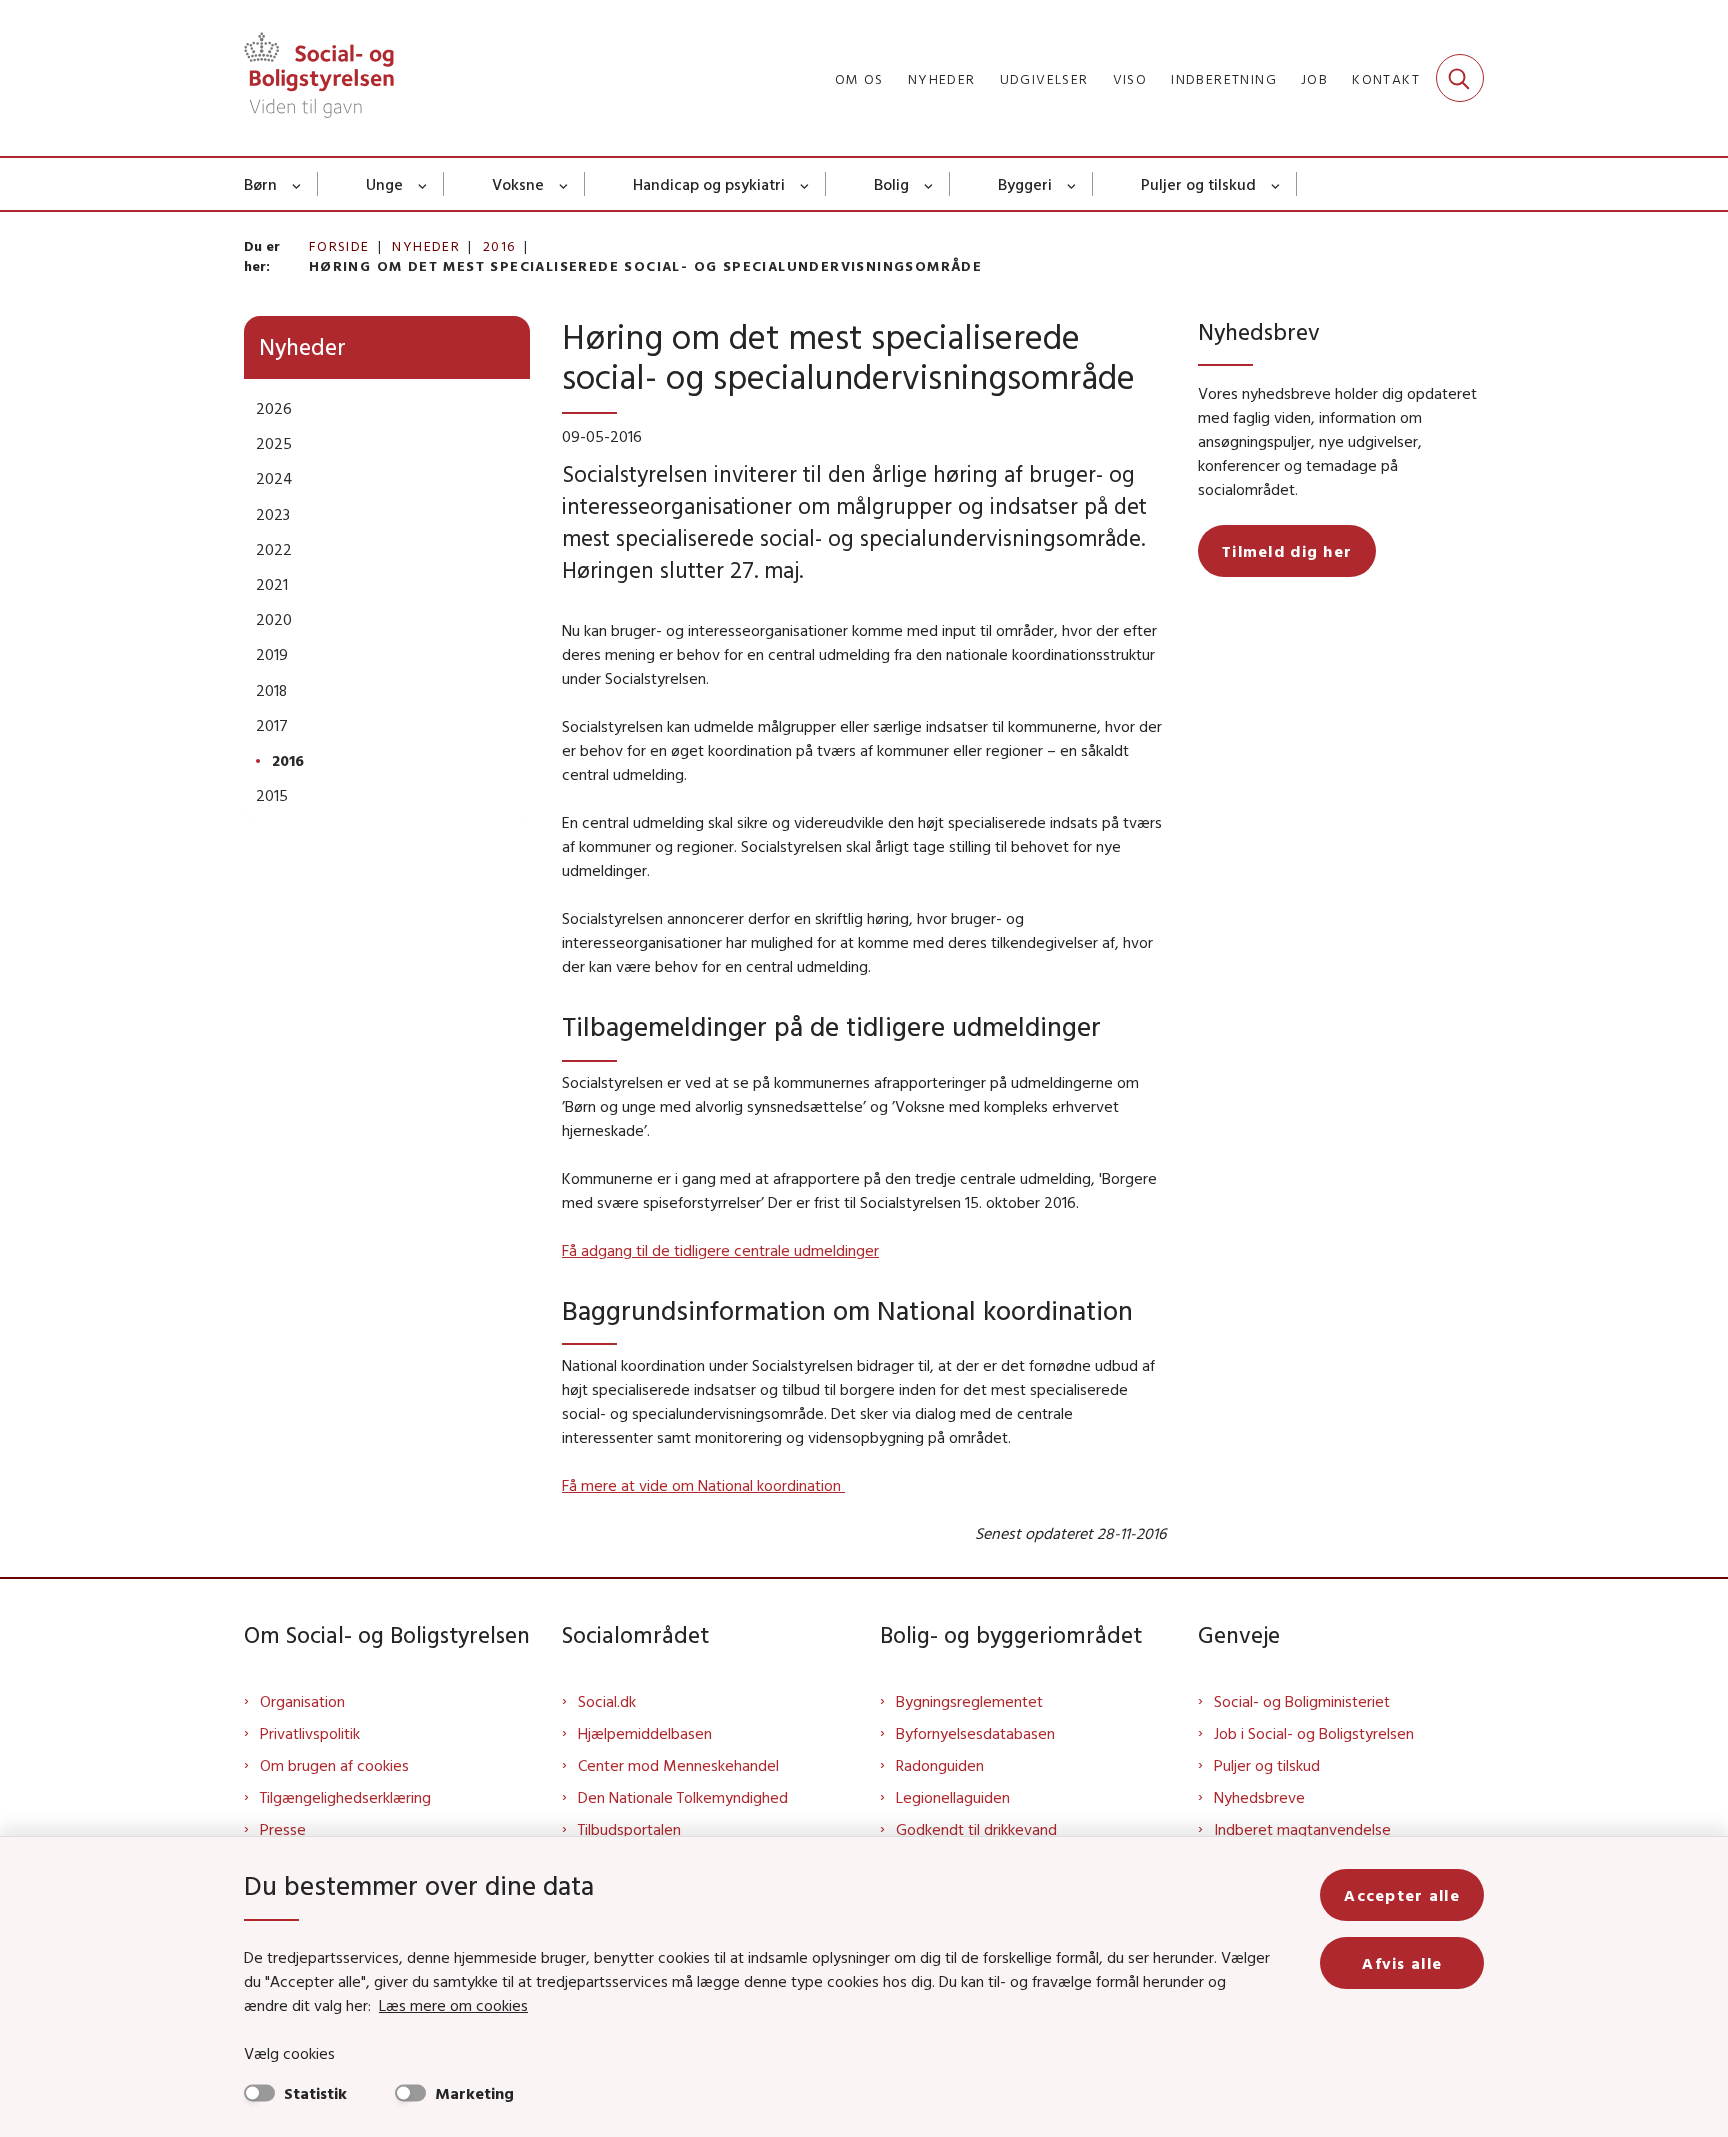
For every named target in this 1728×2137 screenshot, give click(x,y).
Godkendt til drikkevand (976, 1829)
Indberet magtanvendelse (1302, 1829)
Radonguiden (940, 1765)
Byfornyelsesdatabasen (975, 1733)
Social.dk (607, 1701)
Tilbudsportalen (629, 1829)
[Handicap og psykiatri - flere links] (805, 184)
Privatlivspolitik (310, 1733)
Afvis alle (1402, 1963)
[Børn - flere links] (297, 184)
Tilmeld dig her (1287, 551)
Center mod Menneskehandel (678, 1765)
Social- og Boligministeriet (1302, 1701)
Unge (384, 184)
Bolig (891, 184)
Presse (283, 1829)
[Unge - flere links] (423, 184)
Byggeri (1025, 184)
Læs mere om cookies (453, 2005)
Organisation (302, 1701)
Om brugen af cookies (334, 1765)
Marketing (474, 2093)
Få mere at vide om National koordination (703, 1485)
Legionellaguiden (953, 1797)
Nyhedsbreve (1259, 1797)
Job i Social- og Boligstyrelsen (1314, 1733)
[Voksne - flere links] (564, 184)
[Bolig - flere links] (929, 184)
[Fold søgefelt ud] (1460, 78)
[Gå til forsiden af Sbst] (319, 78)
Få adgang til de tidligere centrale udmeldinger (720, 1250)
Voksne (518, 184)
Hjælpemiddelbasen (645, 1733)
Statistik (315, 2093)
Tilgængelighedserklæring (345, 1797)
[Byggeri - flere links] (1072, 184)
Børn (260, 184)
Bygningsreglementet (969, 1701)
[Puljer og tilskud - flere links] (1276, 184)
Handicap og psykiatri (709, 184)
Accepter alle (1402, 1895)
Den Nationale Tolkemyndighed (683, 1797)
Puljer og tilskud (1198, 184)
